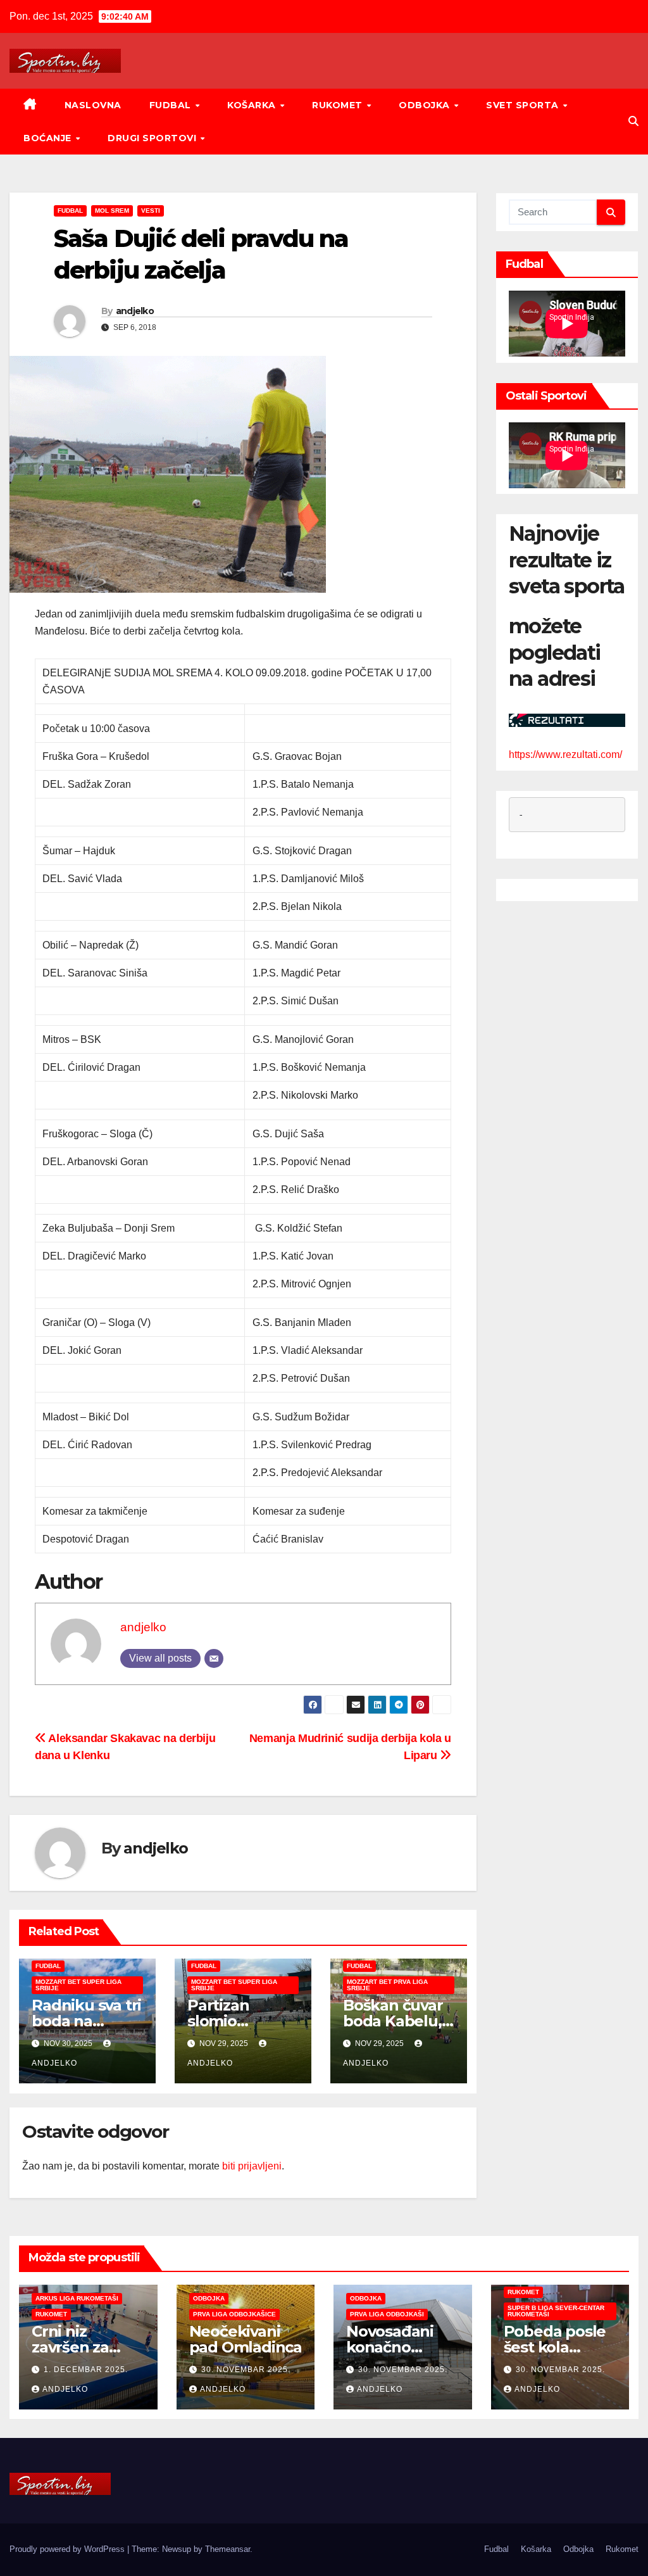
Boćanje (49, 138)
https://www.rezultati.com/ (565, 754)
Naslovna (93, 105)
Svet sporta (524, 105)
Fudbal (172, 105)
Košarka (253, 105)
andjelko (135, 311)
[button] (633, 121)
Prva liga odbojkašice (234, 2314)
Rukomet (339, 105)
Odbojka (426, 105)
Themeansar (227, 2549)
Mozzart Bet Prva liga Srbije (387, 1985)
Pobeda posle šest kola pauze (555, 2347)
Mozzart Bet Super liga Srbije (78, 1985)
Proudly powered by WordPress (68, 2549)
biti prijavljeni (252, 2166)
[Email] (214, 1658)
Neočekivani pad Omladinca (246, 2339)
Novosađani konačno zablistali (390, 2347)
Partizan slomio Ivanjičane (224, 2021)
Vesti (151, 211)
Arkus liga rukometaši (77, 2298)
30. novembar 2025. (246, 2370)
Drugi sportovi (153, 138)
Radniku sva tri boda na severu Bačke (86, 2021)
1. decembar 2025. (86, 2370)
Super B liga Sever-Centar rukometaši (556, 2311)
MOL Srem (112, 211)
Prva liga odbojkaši (387, 2314)
